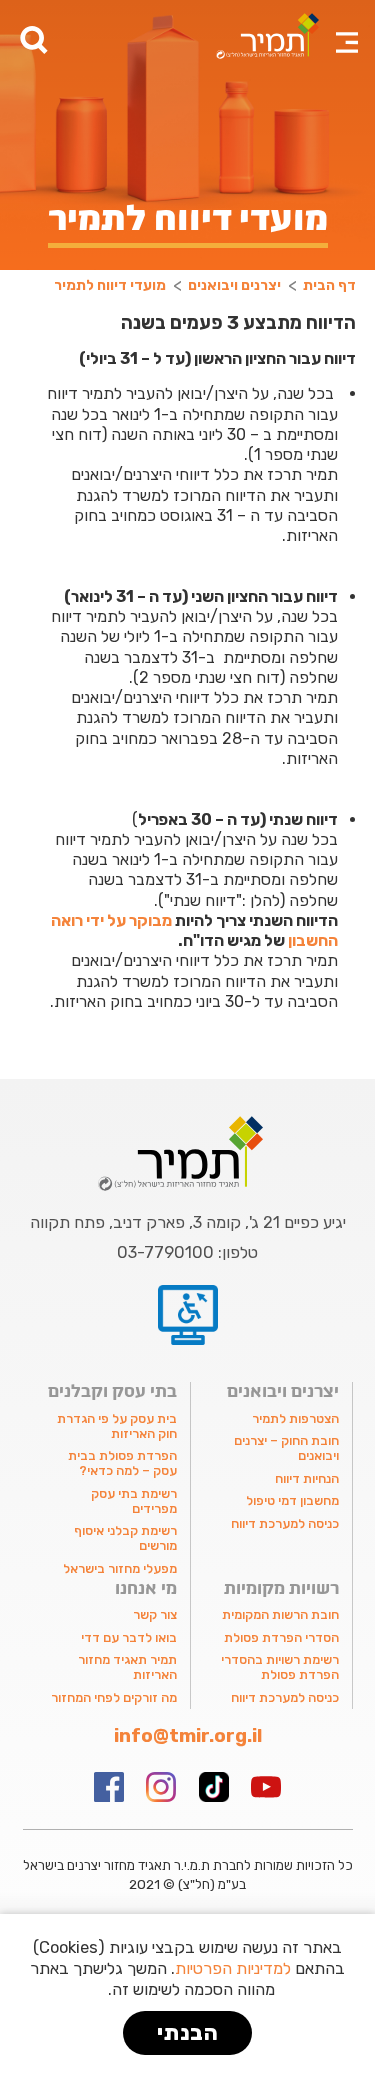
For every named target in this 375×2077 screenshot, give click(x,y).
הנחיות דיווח (307, 1478)
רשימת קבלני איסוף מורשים (125, 1538)
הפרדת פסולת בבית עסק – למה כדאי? (122, 1463)
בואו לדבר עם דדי (129, 1637)
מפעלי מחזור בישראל (120, 1568)
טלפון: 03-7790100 (187, 1253)
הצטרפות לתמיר (295, 1418)
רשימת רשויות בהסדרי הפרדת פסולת (280, 1667)
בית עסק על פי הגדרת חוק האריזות (117, 1426)
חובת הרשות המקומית (280, 1614)
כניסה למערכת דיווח (285, 1523)
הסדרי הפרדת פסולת (281, 1637)
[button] (347, 30)
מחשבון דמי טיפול (292, 1500)
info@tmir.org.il (188, 1736)
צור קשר (155, 1614)
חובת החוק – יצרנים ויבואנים (286, 1448)
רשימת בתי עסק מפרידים (134, 1501)
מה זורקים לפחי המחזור (114, 1697)
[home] (262, 36)
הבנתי (188, 2032)
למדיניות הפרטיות (233, 1968)
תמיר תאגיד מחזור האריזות (127, 1667)
